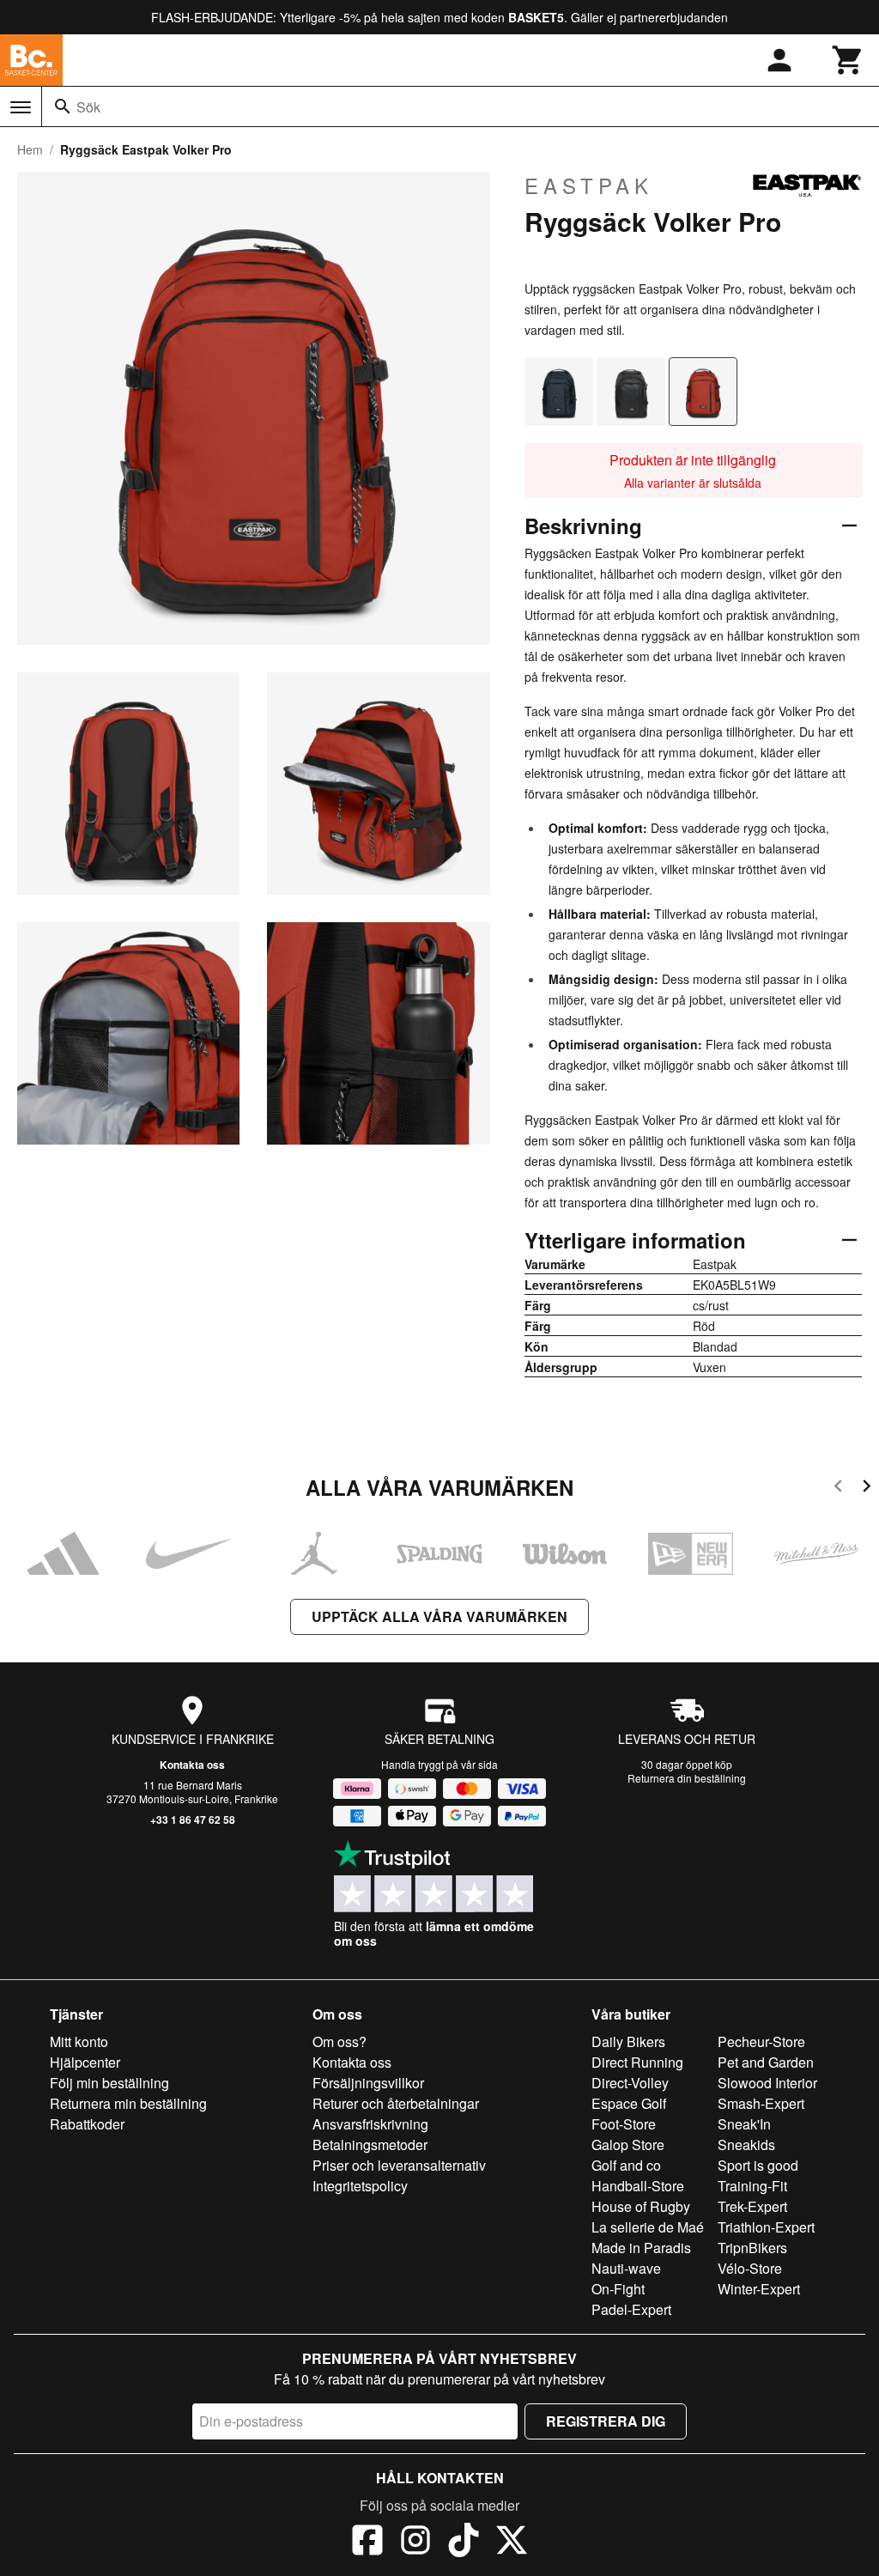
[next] (867, 1488)
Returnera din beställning (687, 1778)
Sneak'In (744, 2124)
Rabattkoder (87, 2124)
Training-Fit (752, 2186)
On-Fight (618, 2289)
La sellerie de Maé (648, 2227)
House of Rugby (641, 2206)
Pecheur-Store (761, 2041)
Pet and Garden (766, 2062)
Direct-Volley (630, 2083)
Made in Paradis (641, 2248)
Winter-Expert (759, 2289)
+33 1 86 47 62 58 (193, 1820)
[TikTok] (464, 2543)
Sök (88, 107)
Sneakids (746, 2145)
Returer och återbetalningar (396, 2103)
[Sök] (63, 106)
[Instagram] (415, 2543)
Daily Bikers (628, 2041)
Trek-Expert (752, 2206)
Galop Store (628, 2145)
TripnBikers (752, 2248)
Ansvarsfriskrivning (370, 2124)
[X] (512, 2543)
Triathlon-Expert (766, 2227)
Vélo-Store (750, 2268)
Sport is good (758, 2165)
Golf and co (626, 2165)
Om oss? (339, 2041)
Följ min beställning (109, 2083)
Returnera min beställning (128, 2103)
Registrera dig (606, 2421)
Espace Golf (629, 2103)
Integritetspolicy (360, 2186)
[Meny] (21, 107)
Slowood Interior (767, 2083)
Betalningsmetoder (370, 2145)
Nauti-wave (626, 2268)
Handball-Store (638, 2186)
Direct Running (637, 2062)
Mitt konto (79, 2041)
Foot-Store (624, 2124)
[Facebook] (367, 2543)
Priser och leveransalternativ (399, 2165)
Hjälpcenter (85, 2062)
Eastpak (589, 185)
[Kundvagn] (848, 60)
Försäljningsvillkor (368, 2083)
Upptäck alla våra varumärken (439, 1616)
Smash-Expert (761, 2103)
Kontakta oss (192, 1765)
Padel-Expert (631, 2309)
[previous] (838, 1488)
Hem (30, 149)
